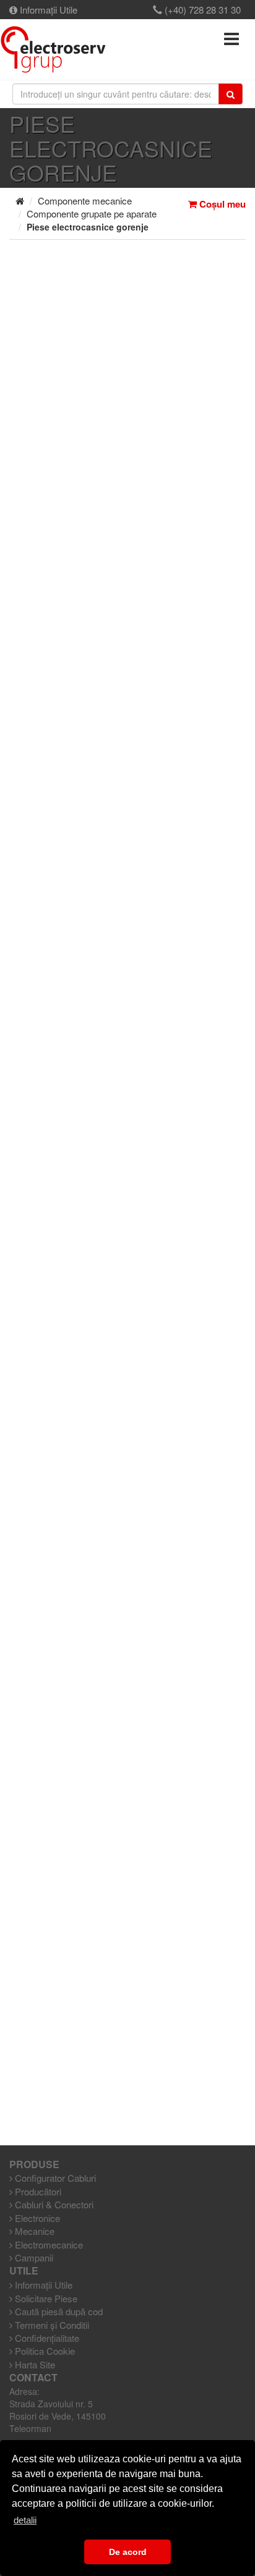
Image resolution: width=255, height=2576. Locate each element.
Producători (37, 2191)
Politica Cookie (44, 2351)
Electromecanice (48, 2244)
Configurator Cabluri (54, 2178)
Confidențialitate (46, 2338)
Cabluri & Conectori (53, 2204)
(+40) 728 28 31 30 (201, 10)
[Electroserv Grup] (53, 49)
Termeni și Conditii (51, 2325)
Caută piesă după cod (58, 2311)
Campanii (33, 2257)
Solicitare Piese (45, 2298)
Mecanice (33, 2231)
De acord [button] (128, 2552)
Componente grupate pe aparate (92, 213)
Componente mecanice (85, 201)
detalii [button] (25, 2520)
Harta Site (34, 2364)
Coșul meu (221, 204)
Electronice (36, 2218)
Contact (33, 2378)
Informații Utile (47, 10)
